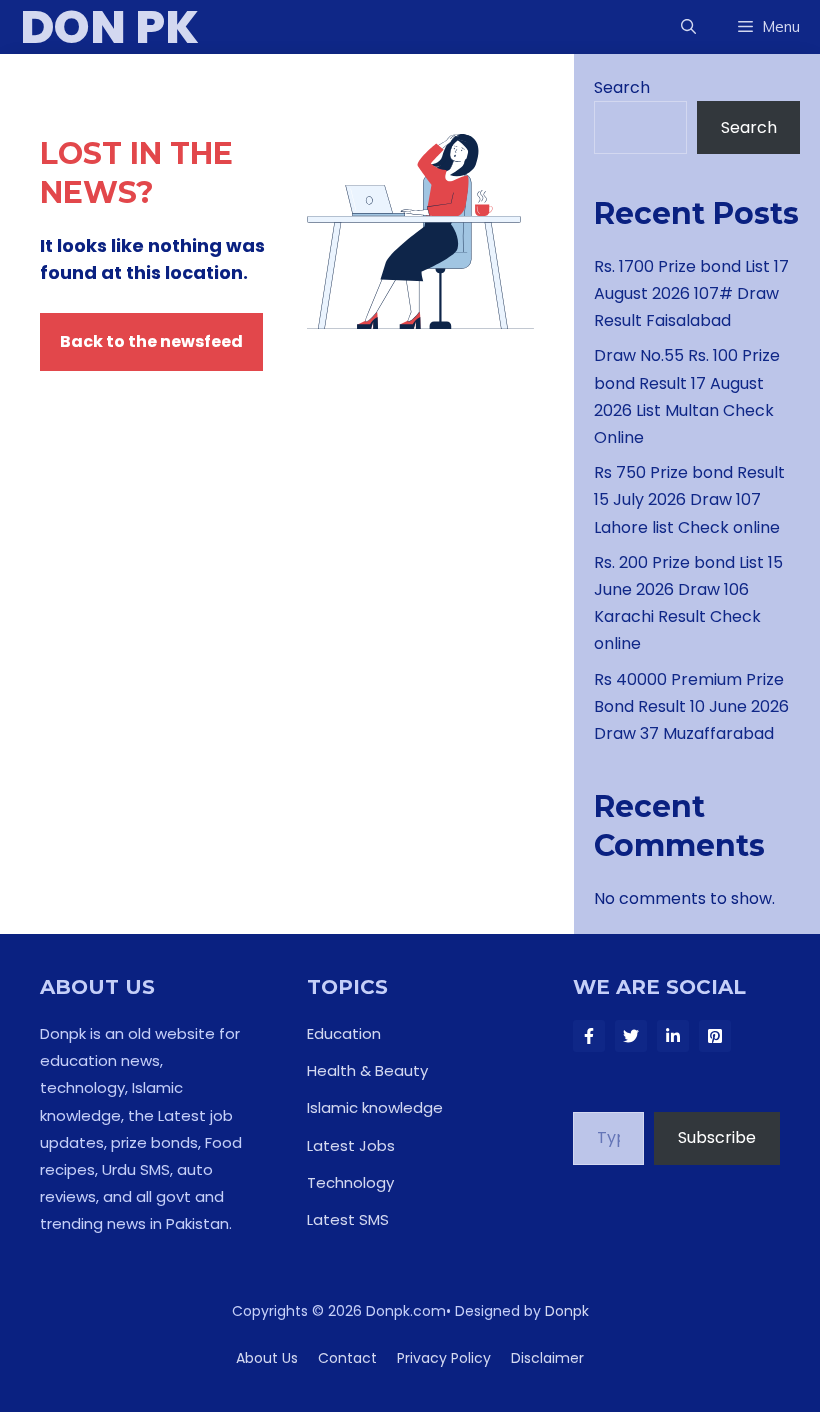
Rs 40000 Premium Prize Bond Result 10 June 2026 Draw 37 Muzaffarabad (691, 706)
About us (267, 1358)
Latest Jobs (351, 1145)
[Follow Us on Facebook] (589, 1036)
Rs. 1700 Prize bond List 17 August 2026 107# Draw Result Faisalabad (691, 293)
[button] (688, 27)
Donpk (567, 1311)
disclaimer (547, 1358)
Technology (350, 1182)
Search (622, 87)
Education (344, 1033)
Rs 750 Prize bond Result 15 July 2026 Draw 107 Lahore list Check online (689, 499)
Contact (347, 1358)
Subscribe (717, 1137)
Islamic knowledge (375, 1107)
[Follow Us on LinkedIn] (673, 1036)
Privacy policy (444, 1358)
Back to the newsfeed (151, 341)
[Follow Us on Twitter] (631, 1036)
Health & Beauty (367, 1070)
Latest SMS (348, 1219)
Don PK (109, 27)
